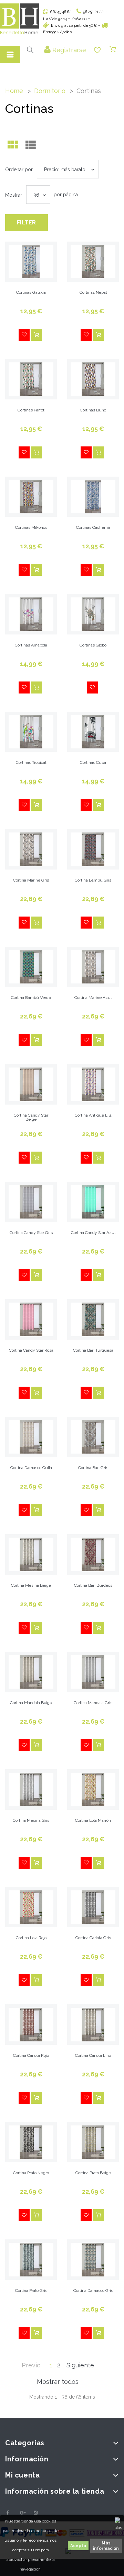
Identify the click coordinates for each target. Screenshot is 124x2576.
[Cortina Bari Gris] (93, 1437)
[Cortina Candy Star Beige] (31, 1084)
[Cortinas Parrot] (31, 379)
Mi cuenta (22, 2475)
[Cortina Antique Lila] (93, 1084)
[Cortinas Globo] (93, 614)
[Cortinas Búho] (93, 379)
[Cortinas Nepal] (93, 262)
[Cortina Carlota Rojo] (31, 2025)
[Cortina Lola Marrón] (93, 1790)
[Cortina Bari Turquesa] (93, 1319)
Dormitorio (50, 91)
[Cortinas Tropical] (31, 732)
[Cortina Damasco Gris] (93, 2260)
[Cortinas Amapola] (31, 614)
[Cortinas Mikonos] (31, 497)
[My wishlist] (97, 50)
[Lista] (30, 146)
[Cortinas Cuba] (93, 732)
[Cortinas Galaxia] (31, 262)
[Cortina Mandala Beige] (31, 1672)
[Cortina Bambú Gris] (93, 849)
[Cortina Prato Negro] (31, 2142)
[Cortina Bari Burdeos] (93, 1554)
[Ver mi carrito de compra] (113, 49)
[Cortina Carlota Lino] (93, 2025)
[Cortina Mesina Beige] (31, 1554)
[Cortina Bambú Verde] (31, 967)
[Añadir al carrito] (37, 335)
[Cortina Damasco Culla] (31, 1437)
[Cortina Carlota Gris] (93, 1907)
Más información (106, 2546)
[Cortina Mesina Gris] (31, 1790)
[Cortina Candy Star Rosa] (31, 1319)
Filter (27, 223)
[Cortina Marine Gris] (31, 849)
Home (14, 91)
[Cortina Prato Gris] (31, 2260)
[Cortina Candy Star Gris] (31, 1202)
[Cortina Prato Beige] (93, 2142)
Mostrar (14, 195)
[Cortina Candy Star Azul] (93, 1202)
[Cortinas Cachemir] (93, 497)
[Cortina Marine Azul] (93, 967)
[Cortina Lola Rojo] (31, 1907)
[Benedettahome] (19, 19)
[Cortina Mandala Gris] (93, 1672)
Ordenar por (19, 170)
